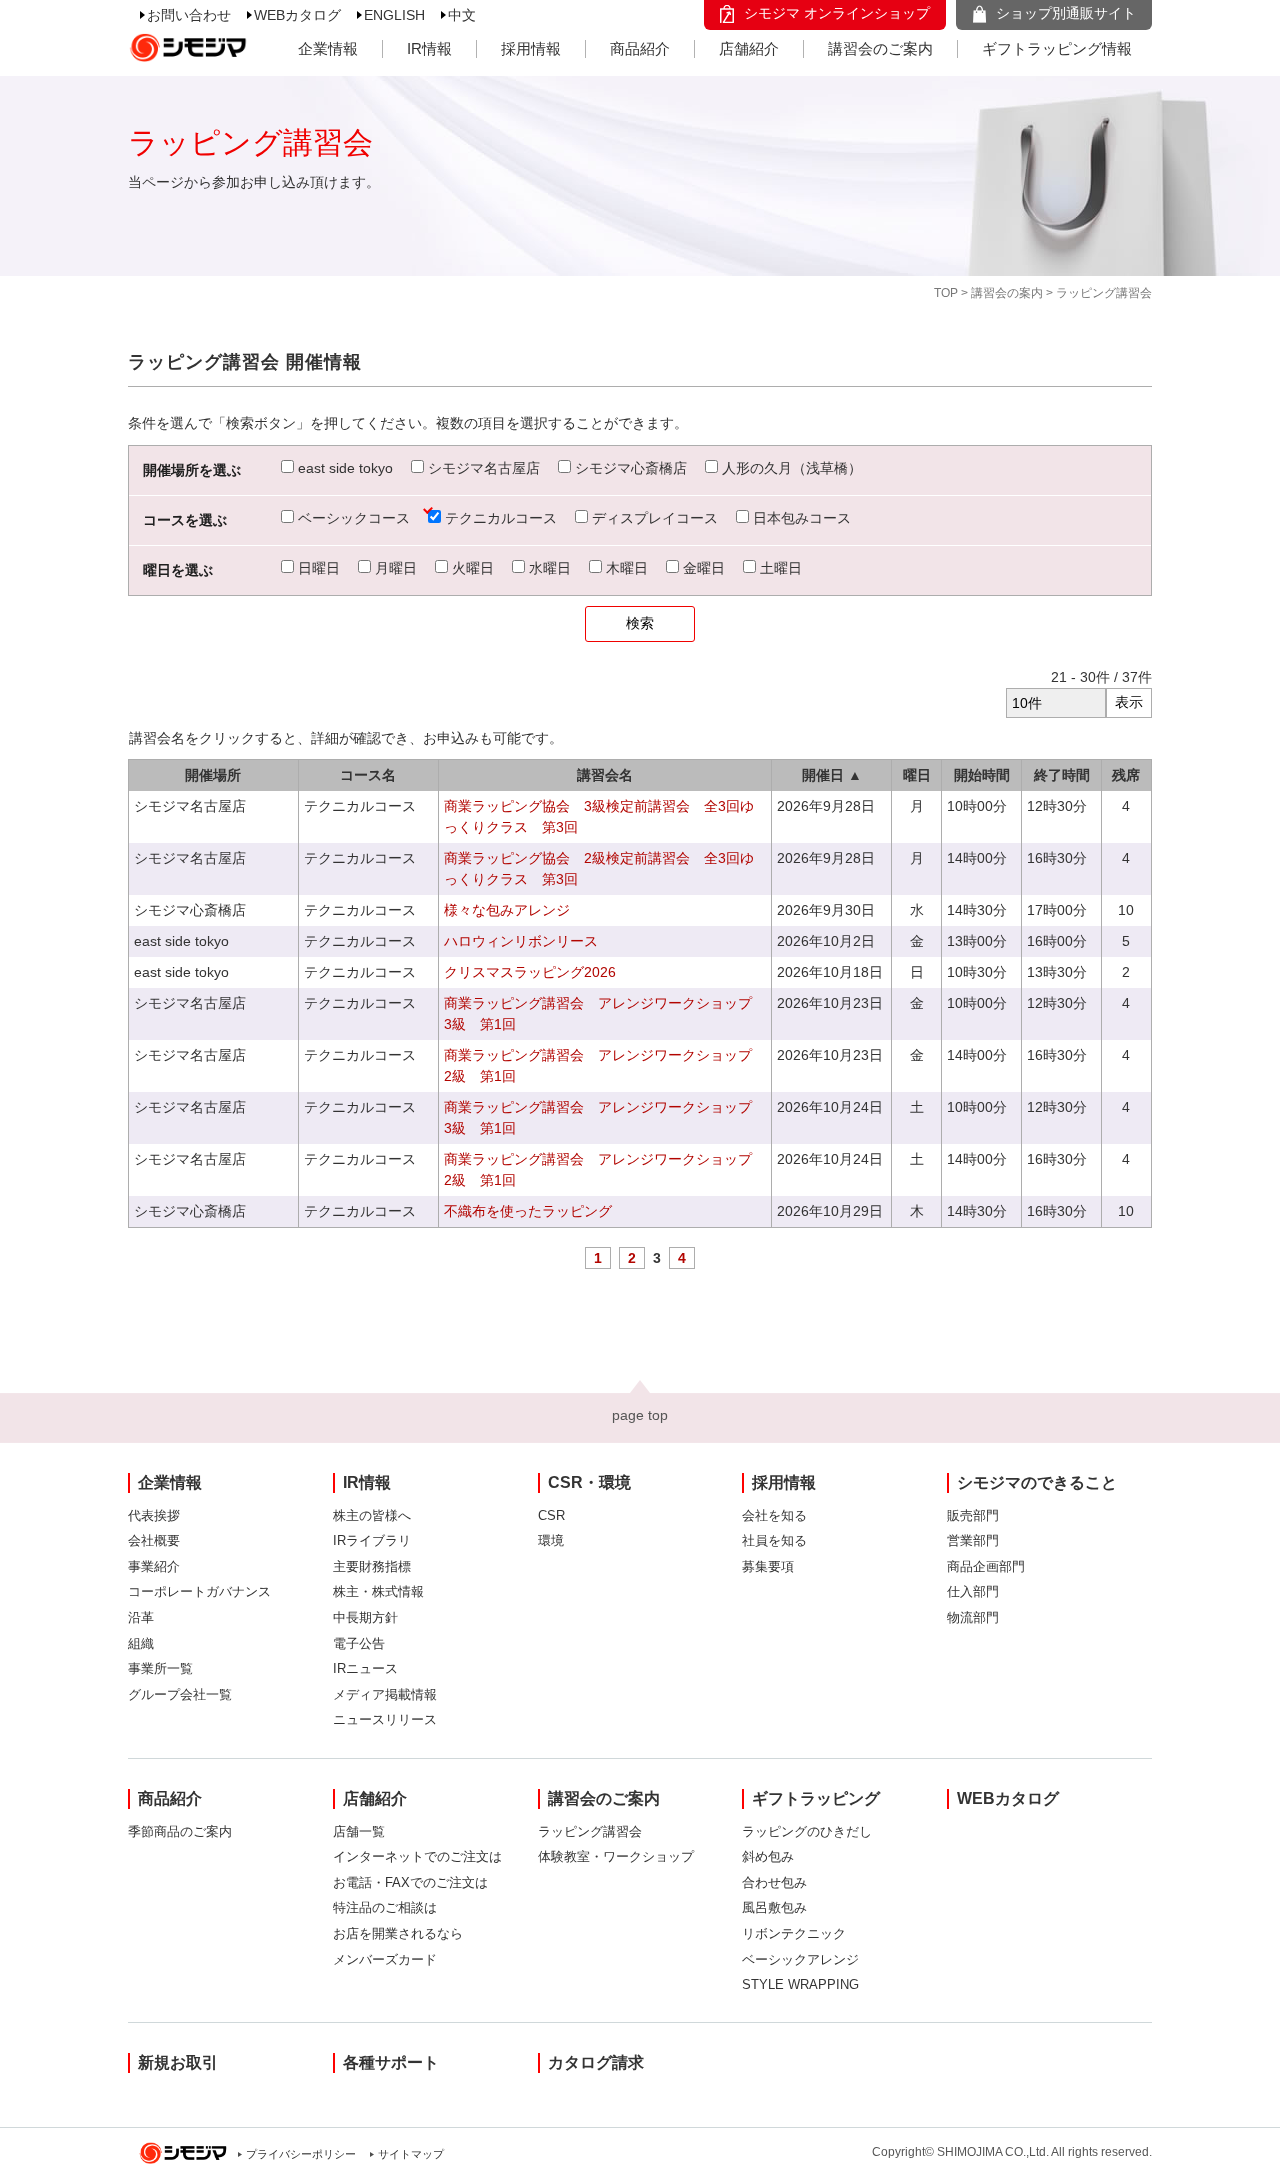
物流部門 (973, 1617)
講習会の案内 (1007, 293)
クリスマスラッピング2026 (530, 972)
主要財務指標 (372, 1566)
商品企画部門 (986, 1566)
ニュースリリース (385, 1719)
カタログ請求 (596, 2062)
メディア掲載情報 (385, 1694)
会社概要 (154, 1540)
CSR (551, 1515)
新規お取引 (178, 2062)
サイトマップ (411, 2154)
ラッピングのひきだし (807, 1831)
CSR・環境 (589, 1482)
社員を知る (774, 1540)
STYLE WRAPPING (800, 1984)
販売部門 (973, 1515)
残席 (1126, 775)
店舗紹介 (749, 48)
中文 (462, 15)
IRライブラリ (372, 1540)
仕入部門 (973, 1591)
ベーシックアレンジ (800, 1959)
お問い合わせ (189, 15)
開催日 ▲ (832, 775)
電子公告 (359, 1643)
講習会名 (605, 775)
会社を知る (774, 1515)
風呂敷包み (774, 1907)
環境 (551, 1540)
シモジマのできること (1037, 1482)
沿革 (141, 1617)
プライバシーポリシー (301, 2154)
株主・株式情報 (378, 1591)
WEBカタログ (297, 15)
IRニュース (365, 1668)
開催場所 (213, 775)
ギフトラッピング (816, 1798)
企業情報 (328, 48)
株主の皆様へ (372, 1515)
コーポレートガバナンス (199, 1591)
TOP (946, 293)
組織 (141, 1643)
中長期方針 (365, 1617)
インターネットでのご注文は (417, 1856)
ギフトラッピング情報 (1057, 48)
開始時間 (982, 775)
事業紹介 (154, 1566)
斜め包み (768, 1856)
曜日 (917, 775)
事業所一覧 (160, 1668)
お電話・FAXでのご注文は (410, 1882)
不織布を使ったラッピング (528, 1211)
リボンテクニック (794, 1933)
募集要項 (768, 1566)
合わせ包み (774, 1882)
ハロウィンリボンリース (521, 941)
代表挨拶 (154, 1515)
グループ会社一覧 (180, 1694)
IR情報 (429, 48)
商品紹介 (640, 48)
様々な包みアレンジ (507, 910)
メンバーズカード (385, 1959)
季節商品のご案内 (180, 1831)
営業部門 (973, 1540)
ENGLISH (394, 15)
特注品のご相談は (385, 1907)
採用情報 (531, 48)
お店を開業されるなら (398, 1933)
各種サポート (391, 2062)
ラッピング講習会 (590, 1831)
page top (640, 1415)
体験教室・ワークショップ (616, 1856)
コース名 (368, 775)
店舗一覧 (359, 1831)
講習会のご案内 (880, 48)
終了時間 (1062, 775)
